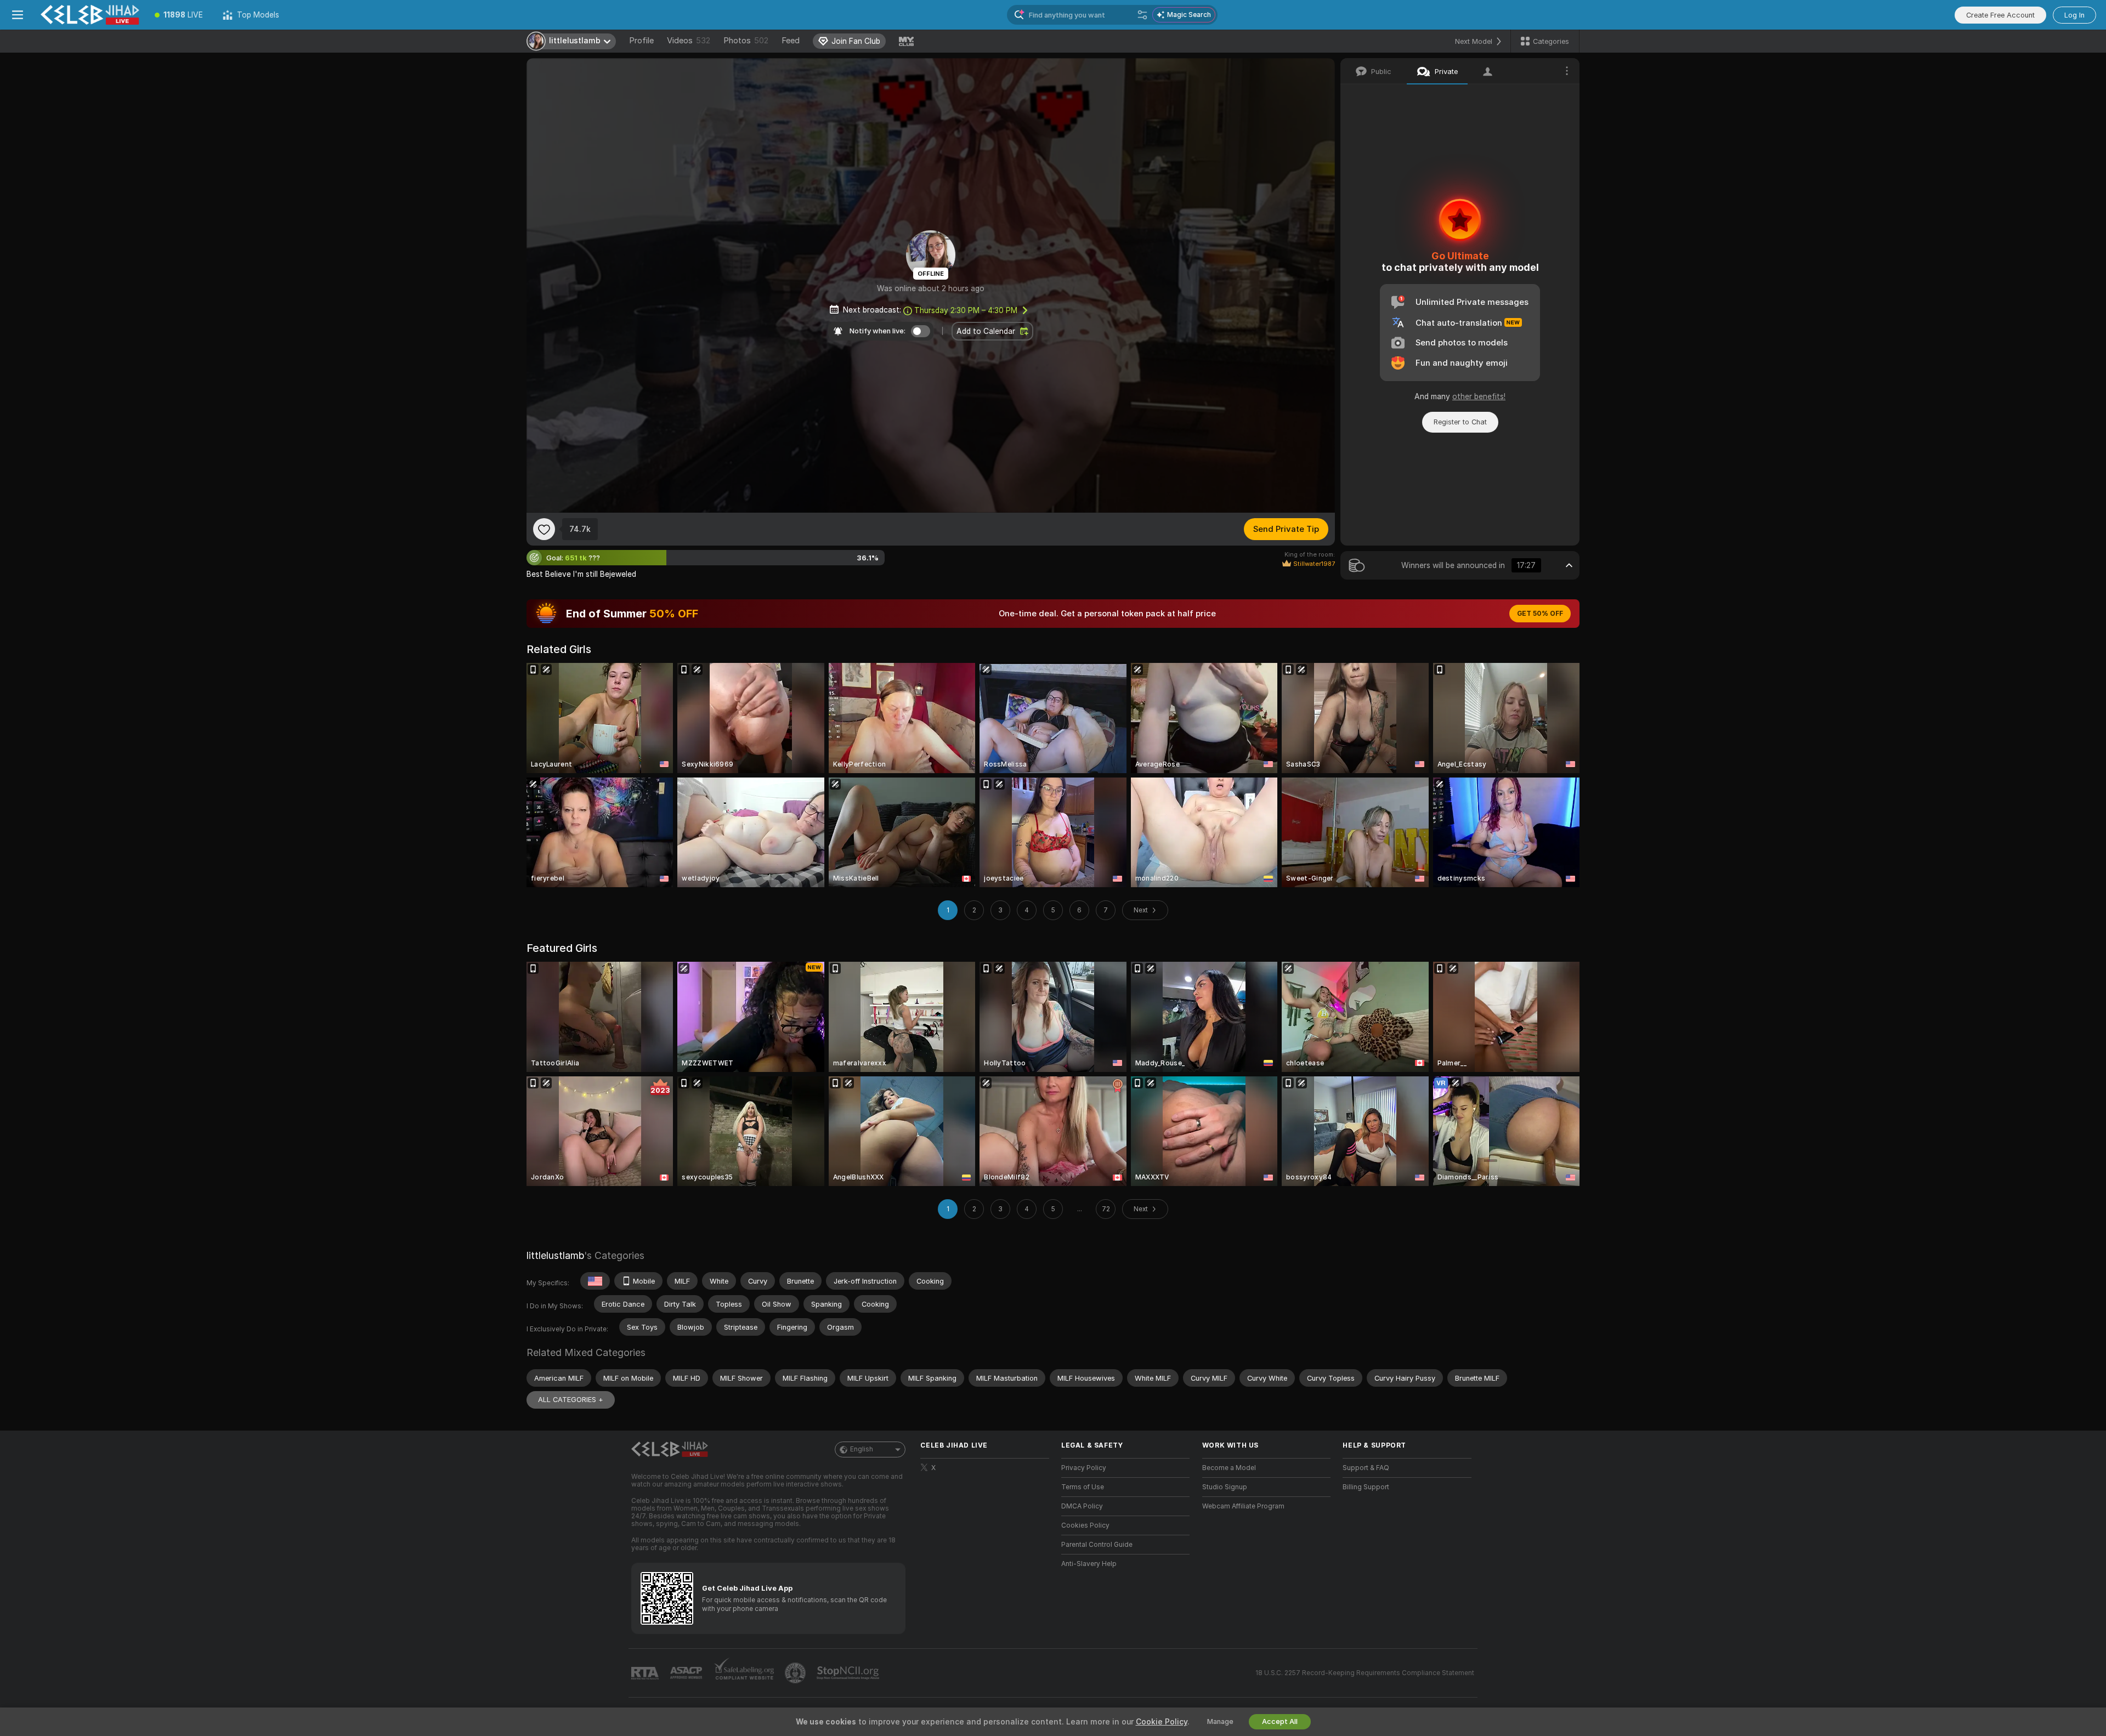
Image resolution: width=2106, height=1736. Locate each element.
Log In (2074, 15)
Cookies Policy (1085, 1525)
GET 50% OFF (1540, 614)
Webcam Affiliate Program (1243, 1506)
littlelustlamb (555, 1255)
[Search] (1142, 15)
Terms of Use (1083, 1487)
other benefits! (1479, 396)
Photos (746, 41)
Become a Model (1229, 1468)
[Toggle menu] (18, 15)
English (862, 1449)
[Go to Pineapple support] (796, 1673)
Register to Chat (1460, 422)
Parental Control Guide (1097, 1545)
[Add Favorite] (544, 529)
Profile (641, 41)
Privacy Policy (1084, 1468)
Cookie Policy (1162, 1722)
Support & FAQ (1366, 1468)
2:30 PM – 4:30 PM (966, 310)
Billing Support (1366, 1487)
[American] (595, 1281)
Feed (791, 41)
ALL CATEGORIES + (571, 1400)
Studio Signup (1225, 1487)
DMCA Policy (1082, 1506)
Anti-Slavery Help (1089, 1564)
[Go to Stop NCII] (849, 1673)
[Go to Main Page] (90, 15)
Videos (689, 41)
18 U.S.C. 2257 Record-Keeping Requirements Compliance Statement (1365, 1673)
